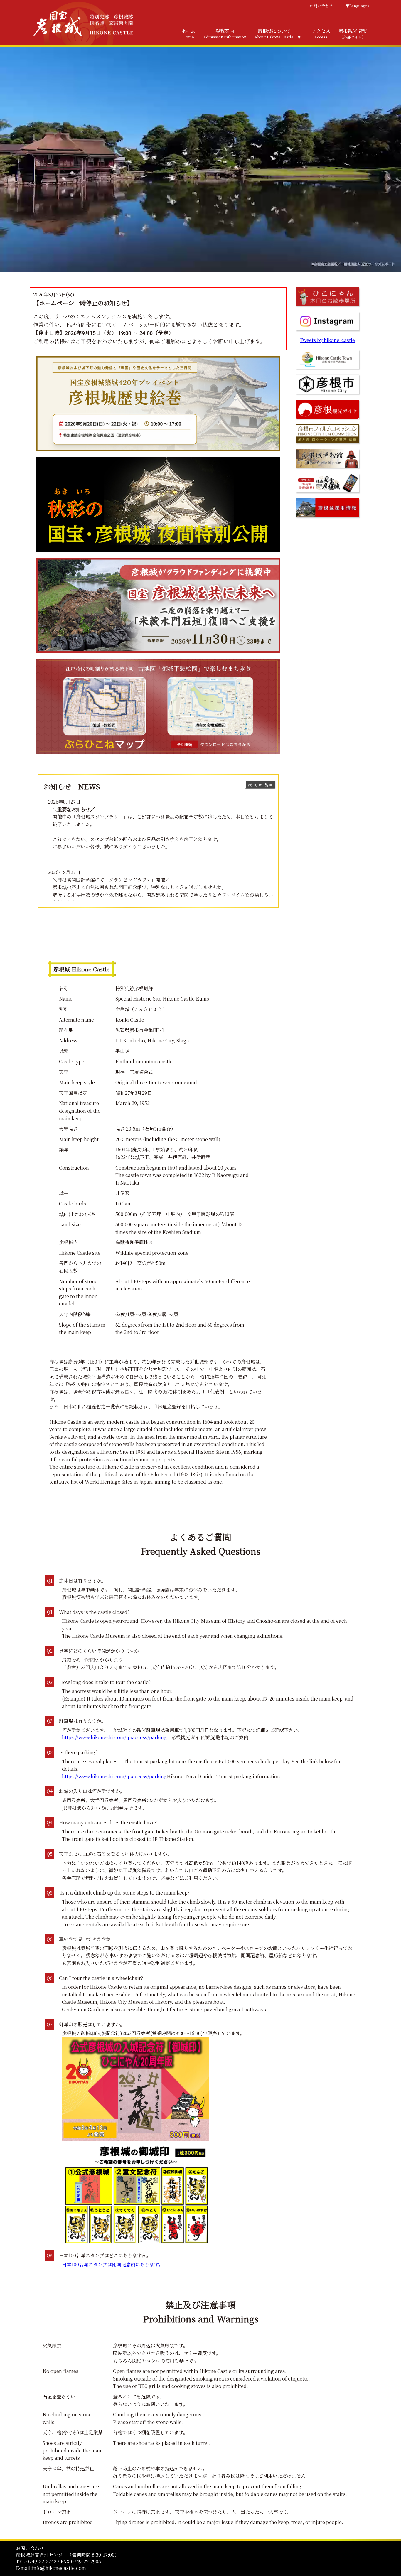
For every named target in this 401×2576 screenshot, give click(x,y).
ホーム (188, 34)
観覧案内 (225, 34)
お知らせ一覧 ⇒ (260, 785)
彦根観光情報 (353, 34)
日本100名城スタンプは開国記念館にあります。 (113, 2264)
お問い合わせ (321, 6)
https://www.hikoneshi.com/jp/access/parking (114, 1737)
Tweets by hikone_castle (327, 340)
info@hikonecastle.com (59, 2568)
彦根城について (274, 34)
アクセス (321, 34)
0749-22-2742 (41, 2561)
